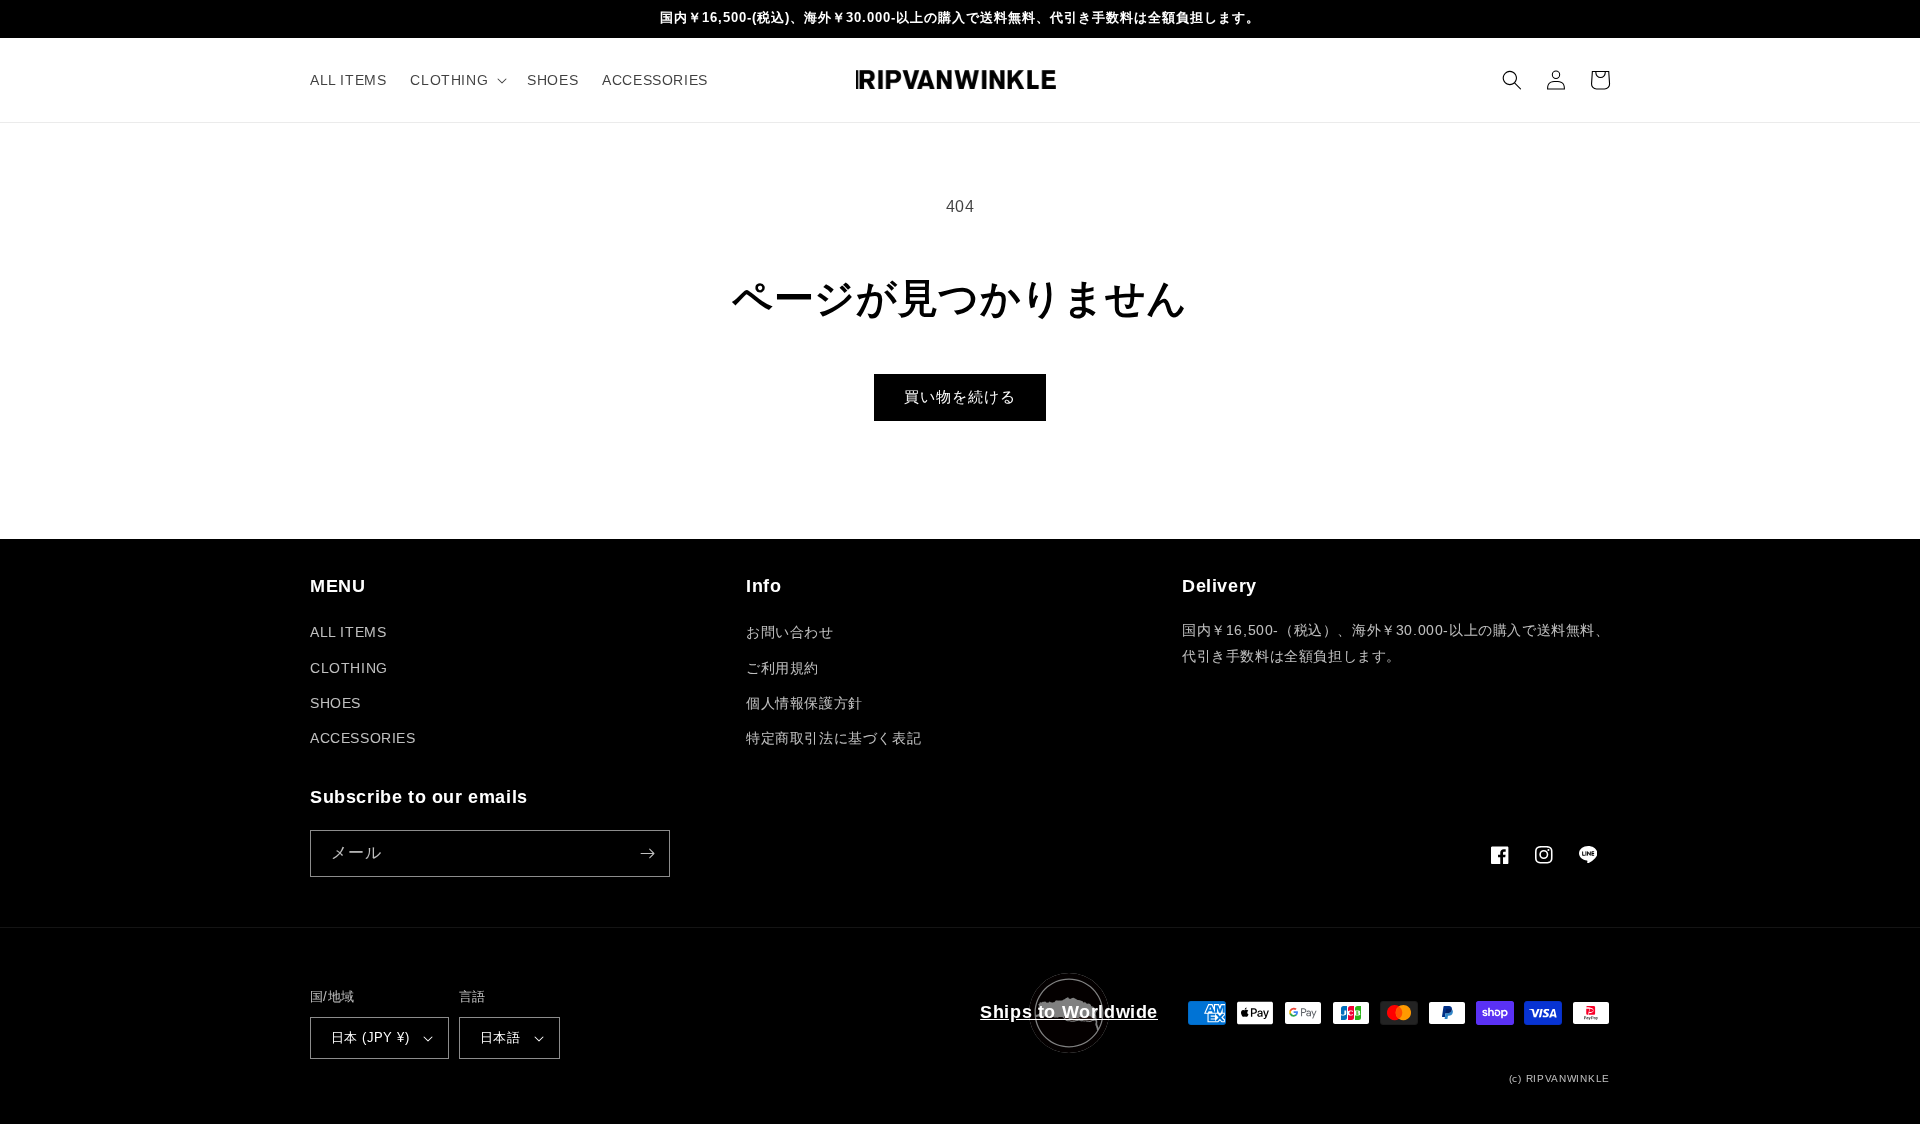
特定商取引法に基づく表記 (833, 738)
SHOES (335, 703)
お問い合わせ (790, 632)
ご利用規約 (782, 668)
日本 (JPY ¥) (370, 1037)
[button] (456, 80)
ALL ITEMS (348, 632)
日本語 (500, 1037)
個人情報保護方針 (804, 703)
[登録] (647, 853)
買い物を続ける (960, 396)
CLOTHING (349, 668)
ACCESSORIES (363, 738)
